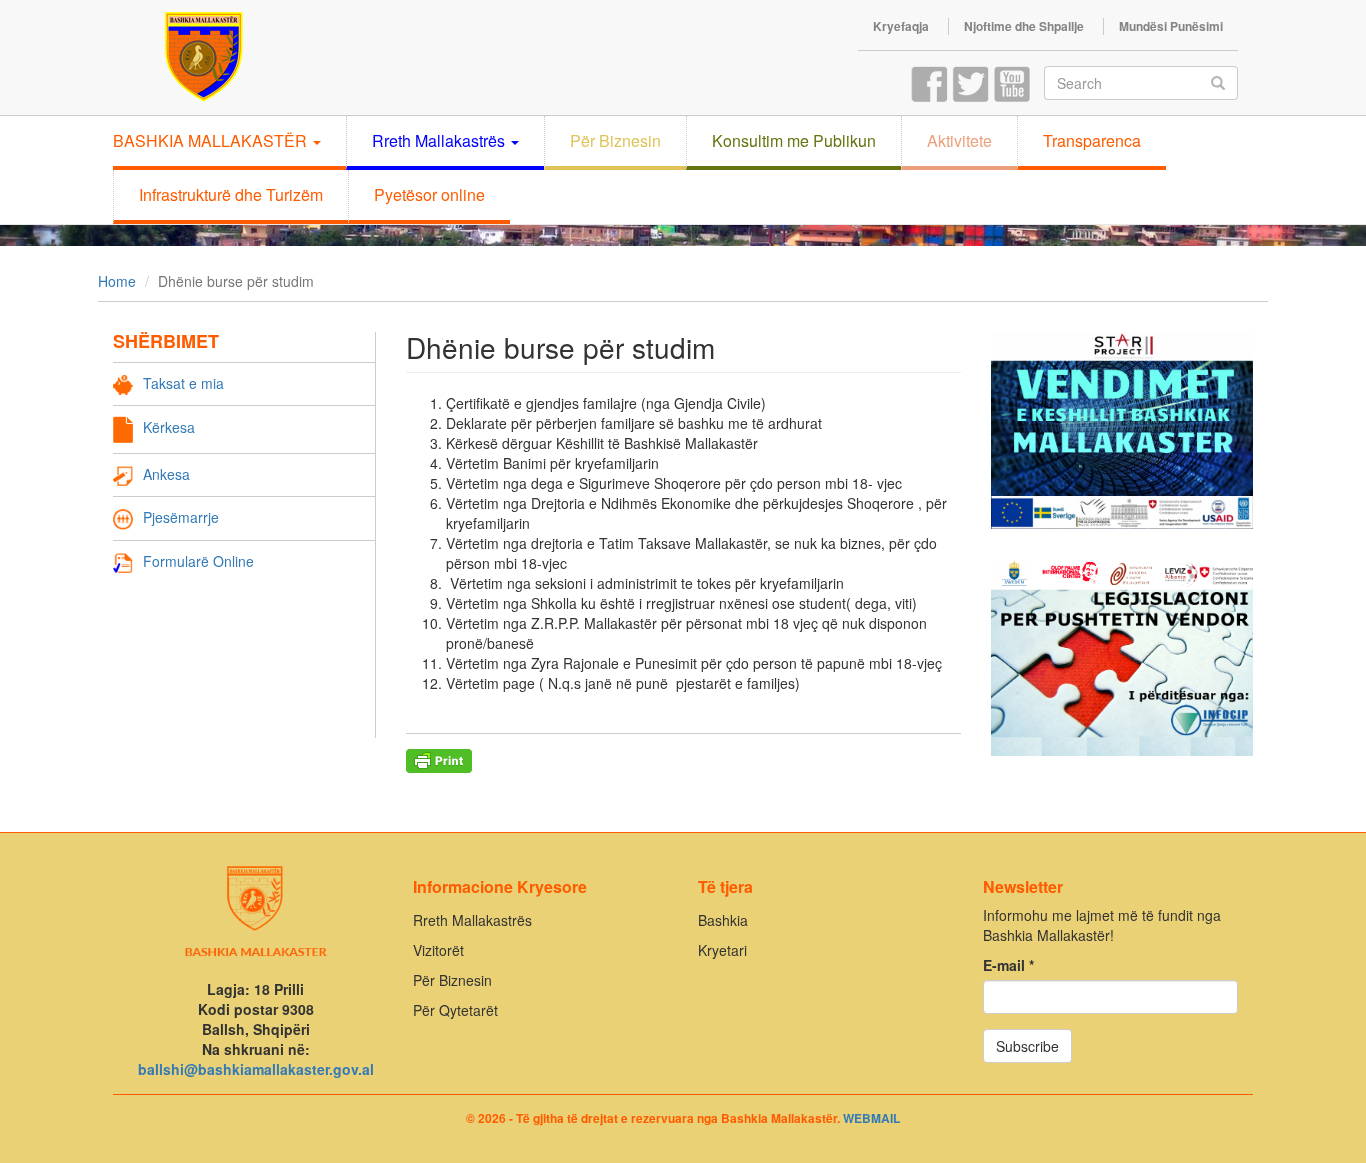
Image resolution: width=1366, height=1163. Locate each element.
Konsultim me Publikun (794, 140)
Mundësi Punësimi (1171, 26)
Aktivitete (959, 140)
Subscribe (1027, 1046)
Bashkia (723, 920)
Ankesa (166, 474)
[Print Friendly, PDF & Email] (439, 761)
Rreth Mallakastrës (440, 140)
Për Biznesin (615, 140)
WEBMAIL (871, 1118)
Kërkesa (169, 427)
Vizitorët (438, 950)
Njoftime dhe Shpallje (1024, 26)
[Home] (179, 55)
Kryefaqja (901, 26)
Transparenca (1092, 140)
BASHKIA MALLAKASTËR (212, 140)
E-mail (1008, 965)
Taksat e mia (183, 383)
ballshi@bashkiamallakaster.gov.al (256, 1069)
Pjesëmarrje (181, 517)
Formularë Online (198, 561)
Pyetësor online (429, 194)
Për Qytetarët (455, 1010)
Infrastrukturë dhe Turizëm (231, 194)
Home (117, 281)
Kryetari (722, 950)
